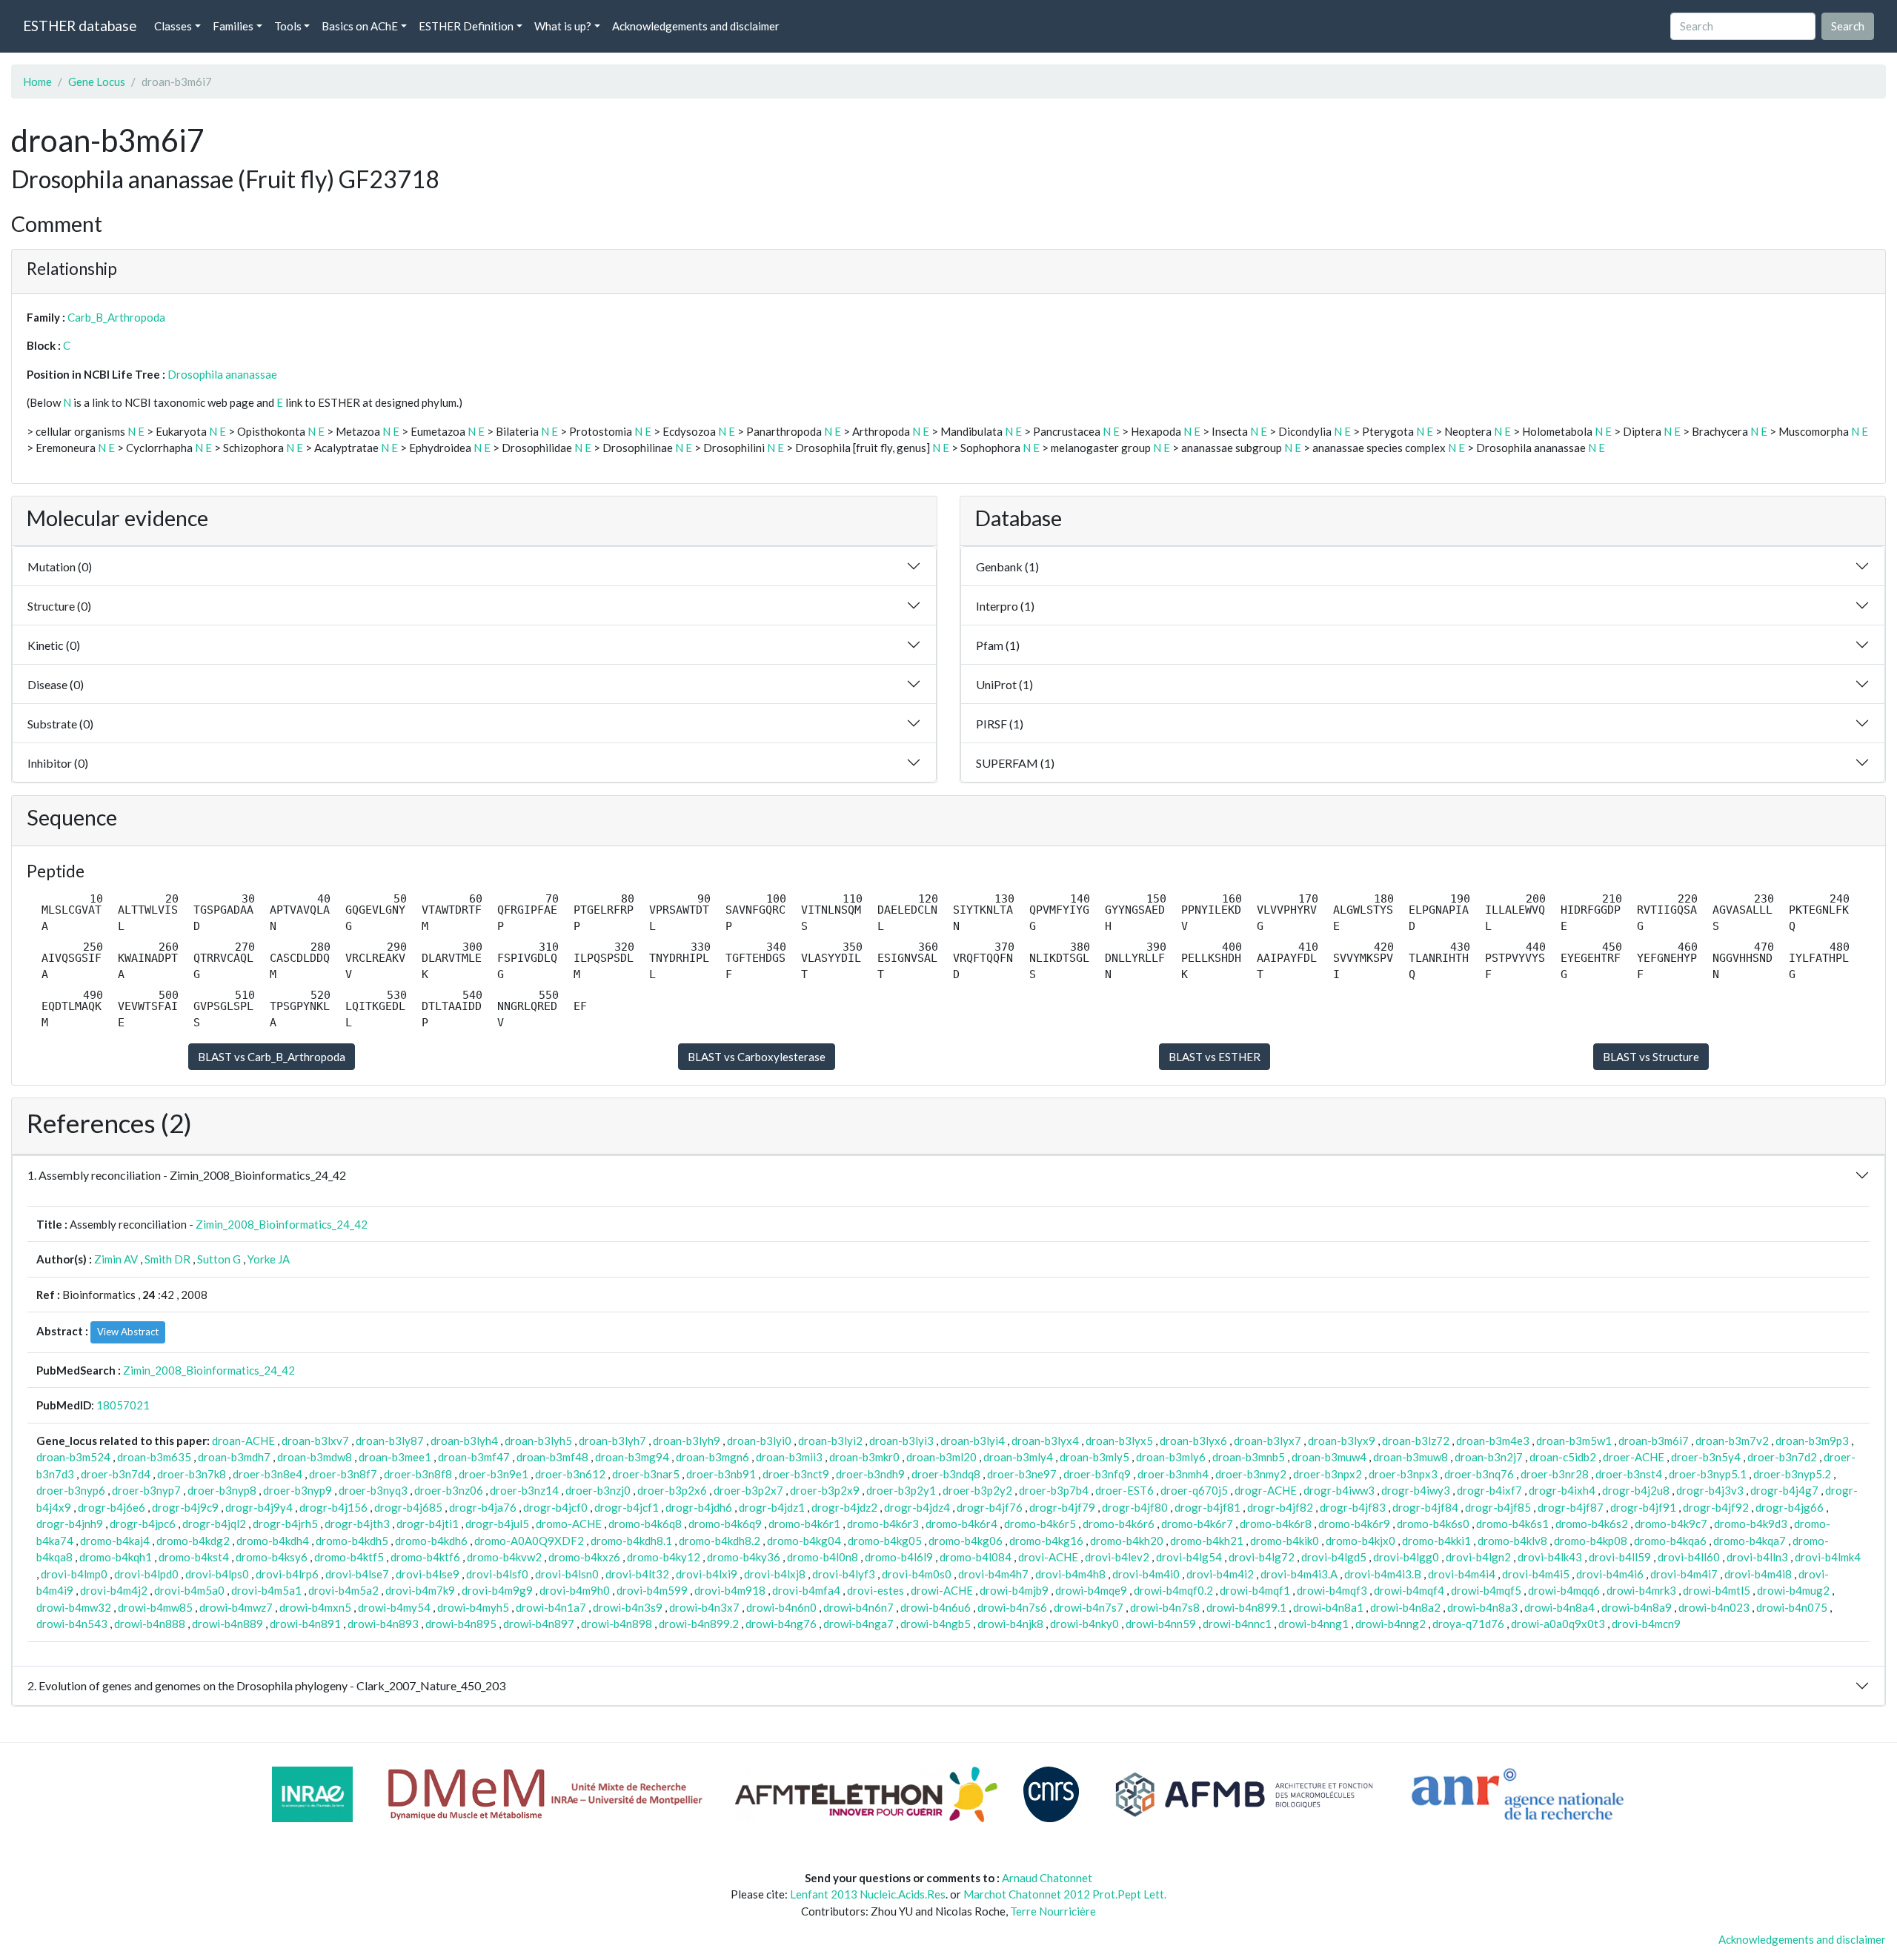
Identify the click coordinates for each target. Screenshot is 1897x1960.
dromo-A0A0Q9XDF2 (529, 1541)
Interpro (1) (1005, 606)
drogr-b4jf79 (1062, 1507)
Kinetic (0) (54, 645)
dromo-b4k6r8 (1276, 1524)
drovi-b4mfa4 (806, 1590)
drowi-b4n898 (617, 1624)
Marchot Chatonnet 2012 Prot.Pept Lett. (1065, 1894)
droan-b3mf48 (552, 1457)
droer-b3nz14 (524, 1490)
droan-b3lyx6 (1193, 1441)
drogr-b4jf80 (1135, 1507)
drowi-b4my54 (394, 1607)
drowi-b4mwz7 (236, 1607)
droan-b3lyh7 (612, 1441)
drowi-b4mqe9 (1091, 1590)
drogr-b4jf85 (1498, 1507)
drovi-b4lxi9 (707, 1574)
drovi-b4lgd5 (1334, 1557)
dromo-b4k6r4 (961, 1524)
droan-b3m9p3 (1812, 1441)
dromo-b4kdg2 (193, 1541)
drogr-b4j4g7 (1784, 1490)
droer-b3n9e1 (494, 1474)
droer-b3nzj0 (598, 1490)
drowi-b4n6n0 (781, 1607)
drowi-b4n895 (461, 1624)
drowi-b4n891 (305, 1624)
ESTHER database (80, 26)
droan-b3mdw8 (315, 1457)
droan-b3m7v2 (1732, 1441)
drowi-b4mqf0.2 (1173, 1590)
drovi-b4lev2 (1117, 1557)
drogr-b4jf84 (1425, 1507)
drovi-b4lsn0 (567, 1574)
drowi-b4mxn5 (315, 1607)
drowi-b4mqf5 (1486, 1590)
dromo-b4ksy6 (272, 1557)
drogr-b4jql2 (214, 1524)
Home (37, 82)
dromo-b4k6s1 (1512, 1524)
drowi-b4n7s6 (1012, 1607)
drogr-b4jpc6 (143, 1524)
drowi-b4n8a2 (1405, 1607)
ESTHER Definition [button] (466, 26)
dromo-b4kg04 (804, 1541)
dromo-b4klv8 (1512, 1541)
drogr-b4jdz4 (917, 1507)
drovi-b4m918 (730, 1590)
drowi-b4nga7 (858, 1624)
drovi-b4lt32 (637, 1574)
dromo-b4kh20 (1127, 1541)
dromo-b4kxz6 (584, 1557)
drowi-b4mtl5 (1717, 1590)
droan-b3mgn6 (712, 1457)
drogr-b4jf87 (1571, 1507)
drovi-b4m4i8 (1758, 1574)
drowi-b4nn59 (1161, 1624)
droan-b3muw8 (1411, 1457)
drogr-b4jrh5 (285, 1524)
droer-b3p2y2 (977, 1490)
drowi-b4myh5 (473, 1607)
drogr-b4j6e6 (112, 1507)
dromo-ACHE (569, 1524)
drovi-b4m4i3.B (1383, 1574)
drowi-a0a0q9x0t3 (1558, 1624)
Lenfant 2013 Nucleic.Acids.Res (868, 1894)
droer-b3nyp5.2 (1792, 1474)
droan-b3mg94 (632, 1457)
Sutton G (219, 1259)
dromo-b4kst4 (194, 1557)
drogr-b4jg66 (1790, 1507)
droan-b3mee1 (395, 1457)
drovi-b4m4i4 (1462, 1574)
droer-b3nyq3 (373, 1490)
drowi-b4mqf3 (1332, 1590)
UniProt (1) (1004, 684)
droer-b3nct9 (796, 1474)
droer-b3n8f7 (343, 1474)
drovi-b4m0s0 (917, 1574)
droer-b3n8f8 (418, 1474)
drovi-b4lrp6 (287, 1574)
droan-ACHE (243, 1441)
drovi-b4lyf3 (844, 1574)
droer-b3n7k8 (192, 1474)
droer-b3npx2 (1328, 1474)
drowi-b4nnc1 (1237, 1624)
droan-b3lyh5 (538, 1441)
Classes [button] (173, 26)
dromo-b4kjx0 (1361, 1541)
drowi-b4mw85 (155, 1607)
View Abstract (128, 1332)
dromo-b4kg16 (1046, 1541)
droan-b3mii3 (789, 1457)
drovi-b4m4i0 (1146, 1574)
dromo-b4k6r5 (1040, 1524)
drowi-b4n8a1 (1328, 1607)
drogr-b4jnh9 (70, 1524)
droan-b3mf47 (474, 1457)
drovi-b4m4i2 (1220, 1574)
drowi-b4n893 (383, 1624)
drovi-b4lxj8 (775, 1574)
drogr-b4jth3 (357, 1524)
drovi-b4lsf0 (497, 1574)
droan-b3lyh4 (464, 1441)
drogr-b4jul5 (497, 1524)
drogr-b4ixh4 (1562, 1490)
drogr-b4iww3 (1339, 1490)
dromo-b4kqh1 (116, 1557)
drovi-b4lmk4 (1828, 1557)
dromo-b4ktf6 (425, 1557)
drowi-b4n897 (539, 1624)
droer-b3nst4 (1629, 1474)
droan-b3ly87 (390, 1441)
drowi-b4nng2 (1391, 1624)
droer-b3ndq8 (946, 1474)
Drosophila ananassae (222, 374)
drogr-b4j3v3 (1710, 1490)
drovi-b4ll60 (1689, 1557)
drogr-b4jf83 (1353, 1507)
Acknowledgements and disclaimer (696, 26)
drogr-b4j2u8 (1636, 1490)
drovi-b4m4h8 (1070, 1574)
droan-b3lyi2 (830, 1441)
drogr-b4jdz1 (772, 1507)
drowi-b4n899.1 (1246, 1607)
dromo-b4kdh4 (273, 1541)
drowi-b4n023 (1714, 1607)
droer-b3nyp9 (298, 1490)
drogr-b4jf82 (1280, 1507)
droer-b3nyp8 (222, 1490)
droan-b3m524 (73, 1457)
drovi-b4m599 (652, 1590)
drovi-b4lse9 (428, 1574)
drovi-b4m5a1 (266, 1590)
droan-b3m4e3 (1493, 1441)
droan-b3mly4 (1018, 1457)
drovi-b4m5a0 (189, 1590)
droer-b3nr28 (1555, 1474)
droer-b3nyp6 (71, 1490)
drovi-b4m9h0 (575, 1590)
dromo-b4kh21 (1207, 1541)
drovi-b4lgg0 (1406, 1557)
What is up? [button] (563, 26)
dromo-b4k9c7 (1671, 1524)
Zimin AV (116, 1259)
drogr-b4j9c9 (185, 1507)
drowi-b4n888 (150, 1624)
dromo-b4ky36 (744, 1557)
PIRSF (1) (1000, 724)
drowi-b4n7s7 (1089, 1607)
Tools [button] (288, 26)
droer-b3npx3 (1403, 1474)
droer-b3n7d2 (1782, 1457)
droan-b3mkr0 (864, 1457)
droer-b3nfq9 (1097, 1474)
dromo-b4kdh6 (431, 1541)
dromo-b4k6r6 (1119, 1524)
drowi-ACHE (942, 1590)
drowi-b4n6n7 (858, 1607)
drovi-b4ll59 (1620, 1557)
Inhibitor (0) (58, 763)
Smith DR (167, 1259)
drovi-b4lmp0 (74, 1574)
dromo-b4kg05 (885, 1541)
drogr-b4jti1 (428, 1524)
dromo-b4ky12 (664, 1557)
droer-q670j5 (1194, 1490)
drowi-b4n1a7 (551, 1607)
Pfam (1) (998, 645)
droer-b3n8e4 (268, 1474)
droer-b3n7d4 (116, 1474)
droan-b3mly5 (1094, 1457)
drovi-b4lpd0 (146, 1574)
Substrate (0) (60, 724)
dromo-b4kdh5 (352, 1541)
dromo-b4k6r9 (1354, 1524)
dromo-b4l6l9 (899, 1557)
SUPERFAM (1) (1015, 763)
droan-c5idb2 (1563, 1457)
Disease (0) (56, 684)
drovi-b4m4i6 (1610, 1574)
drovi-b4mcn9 (1646, 1624)
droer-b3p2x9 (825, 1490)
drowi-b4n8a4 (1559, 1607)
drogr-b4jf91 (1643, 1507)
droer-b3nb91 (721, 1474)
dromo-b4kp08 (1591, 1541)
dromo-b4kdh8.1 (631, 1541)
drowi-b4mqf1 (1255, 1590)
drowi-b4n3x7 (704, 1607)
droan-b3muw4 (1329, 1457)
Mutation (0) (60, 567)
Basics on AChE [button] (360, 26)
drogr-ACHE (1266, 1490)
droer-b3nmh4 (1173, 1474)
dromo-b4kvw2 (504, 1557)
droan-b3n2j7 (1489, 1457)
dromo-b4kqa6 (1670, 1541)
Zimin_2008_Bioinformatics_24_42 (282, 1224)
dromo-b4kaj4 (115, 1541)
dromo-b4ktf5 (349, 1557)
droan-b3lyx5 (1119, 1441)
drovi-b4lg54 (1189, 1557)
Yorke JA (269, 1259)
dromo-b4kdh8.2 (720, 1541)
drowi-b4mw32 (74, 1607)
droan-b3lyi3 (901, 1441)
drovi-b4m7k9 (420, 1590)
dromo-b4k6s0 (1433, 1524)
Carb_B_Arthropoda (116, 317)
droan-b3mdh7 (234, 1457)
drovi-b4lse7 (357, 1574)
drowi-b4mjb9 (1014, 1590)
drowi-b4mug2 (1793, 1590)
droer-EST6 (1124, 1490)
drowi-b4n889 (227, 1624)
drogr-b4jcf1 (627, 1507)
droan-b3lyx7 (1268, 1441)
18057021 (123, 1405)
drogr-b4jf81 (1207, 1507)
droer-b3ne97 (1022, 1474)
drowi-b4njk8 (1010, 1624)
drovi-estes (876, 1590)
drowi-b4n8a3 (1482, 1607)
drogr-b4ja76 (483, 1507)
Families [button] (233, 26)
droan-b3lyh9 (687, 1441)
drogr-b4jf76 (990, 1507)
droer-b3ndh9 (870, 1474)
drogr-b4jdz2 (844, 1507)
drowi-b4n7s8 (1165, 1607)
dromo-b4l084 (976, 1557)
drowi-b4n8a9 (1637, 1607)
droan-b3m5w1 (1574, 1441)
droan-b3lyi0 (759, 1441)
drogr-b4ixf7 (1489, 1490)
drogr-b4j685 (408, 1507)
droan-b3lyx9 (1342, 1441)
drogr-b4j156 (333, 1507)
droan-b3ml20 (941, 1457)
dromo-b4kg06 (966, 1541)
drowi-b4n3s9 (628, 1607)
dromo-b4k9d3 (1751, 1524)
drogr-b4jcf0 (555, 1507)
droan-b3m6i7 (1654, 1441)
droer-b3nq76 (1479, 1474)
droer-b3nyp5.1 (1708, 1474)
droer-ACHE (1634, 1457)
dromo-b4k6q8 (645, 1524)
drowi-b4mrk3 (1641, 1590)
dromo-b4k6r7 (1197, 1524)
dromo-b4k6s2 (1592, 1524)
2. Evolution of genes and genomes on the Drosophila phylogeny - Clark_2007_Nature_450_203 (266, 1685)
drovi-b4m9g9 (497, 1590)
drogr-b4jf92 (1716, 1507)
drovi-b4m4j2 (114, 1590)
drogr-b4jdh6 (699, 1507)
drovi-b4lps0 (217, 1574)
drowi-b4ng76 (781, 1624)
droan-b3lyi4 (973, 1441)
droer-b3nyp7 (146, 1490)
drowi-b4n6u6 (936, 1607)
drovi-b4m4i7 (1684, 1574)
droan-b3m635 (154, 1457)
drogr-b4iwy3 (1416, 1490)
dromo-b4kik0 (1285, 1541)
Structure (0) (59, 606)
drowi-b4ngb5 (936, 1624)
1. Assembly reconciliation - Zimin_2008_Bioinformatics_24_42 (187, 1175)
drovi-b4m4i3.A (1299, 1574)
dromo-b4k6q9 (725, 1524)
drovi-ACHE (1048, 1557)
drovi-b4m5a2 (343, 1590)
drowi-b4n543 (72, 1624)
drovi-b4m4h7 (993, 1574)
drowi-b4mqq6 (1564, 1590)
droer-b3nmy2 (1251, 1474)
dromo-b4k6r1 (804, 1524)
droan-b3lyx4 (1045, 1441)
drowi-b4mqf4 (1409, 1590)
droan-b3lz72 (1416, 1441)
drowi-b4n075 (1792, 1607)
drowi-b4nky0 (1084, 1624)
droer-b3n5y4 (1706, 1457)
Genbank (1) (1007, 567)
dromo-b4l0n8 (823, 1557)
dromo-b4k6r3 (883, 1524)
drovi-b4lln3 (1757, 1557)
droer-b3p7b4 (1054, 1490)
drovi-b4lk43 (1550, 1557)
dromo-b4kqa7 (1750, 1541)
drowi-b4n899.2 (699, 1624)
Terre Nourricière (1053, 1911)
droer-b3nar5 (646, 1474)
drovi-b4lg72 (1262, 1557)
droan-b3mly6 (1171, 1457)
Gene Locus (97, 82)
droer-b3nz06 (449, 1490)
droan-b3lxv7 (315, 1441)
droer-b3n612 (570, 1474)
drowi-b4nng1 (1313, 1624)
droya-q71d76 (1468, 1624)
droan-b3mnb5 (1249, 1457)
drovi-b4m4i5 (1536, 1574)
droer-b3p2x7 (748, 1490)
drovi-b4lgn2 (1478, 1557)
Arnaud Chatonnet (1047, 1878)
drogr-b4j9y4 (259, 1507)
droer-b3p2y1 (901, 1490)
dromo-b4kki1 (1436, 1541)
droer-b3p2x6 (672, 1490)
